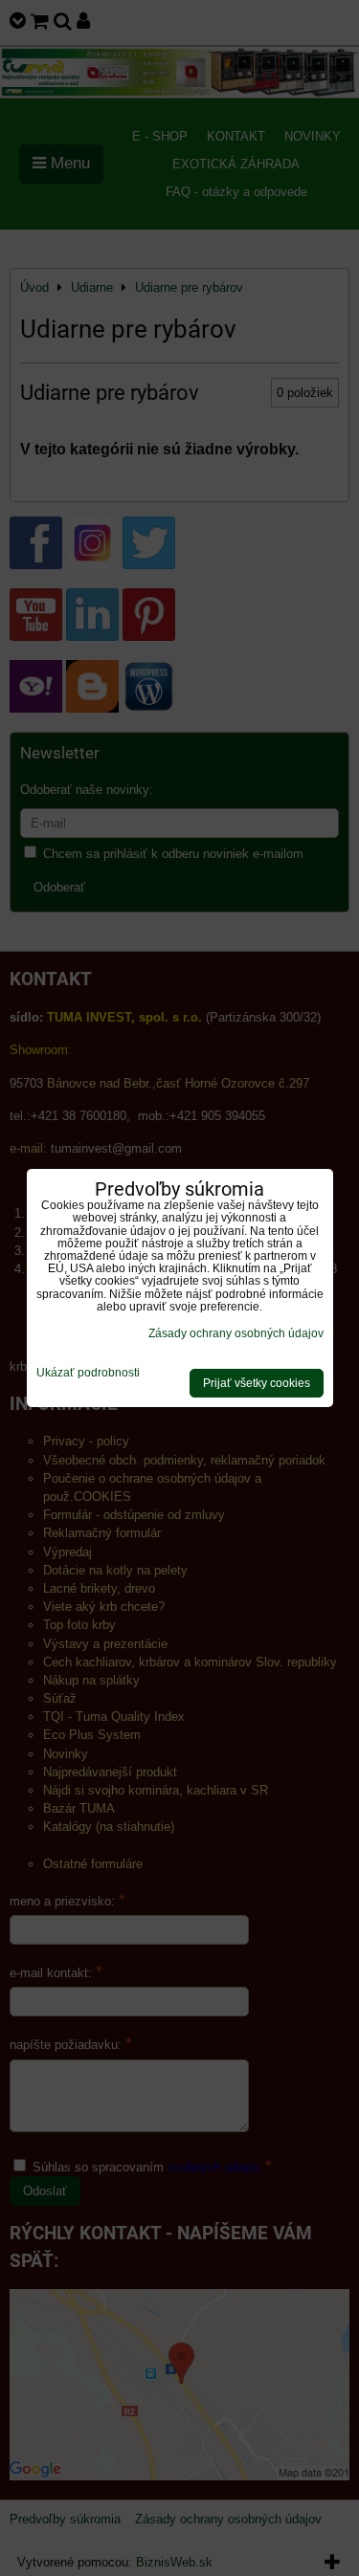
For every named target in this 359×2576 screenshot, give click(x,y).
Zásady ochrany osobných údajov (236, 1333)
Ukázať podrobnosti (88, 1373)
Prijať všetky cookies (257, 1383)
